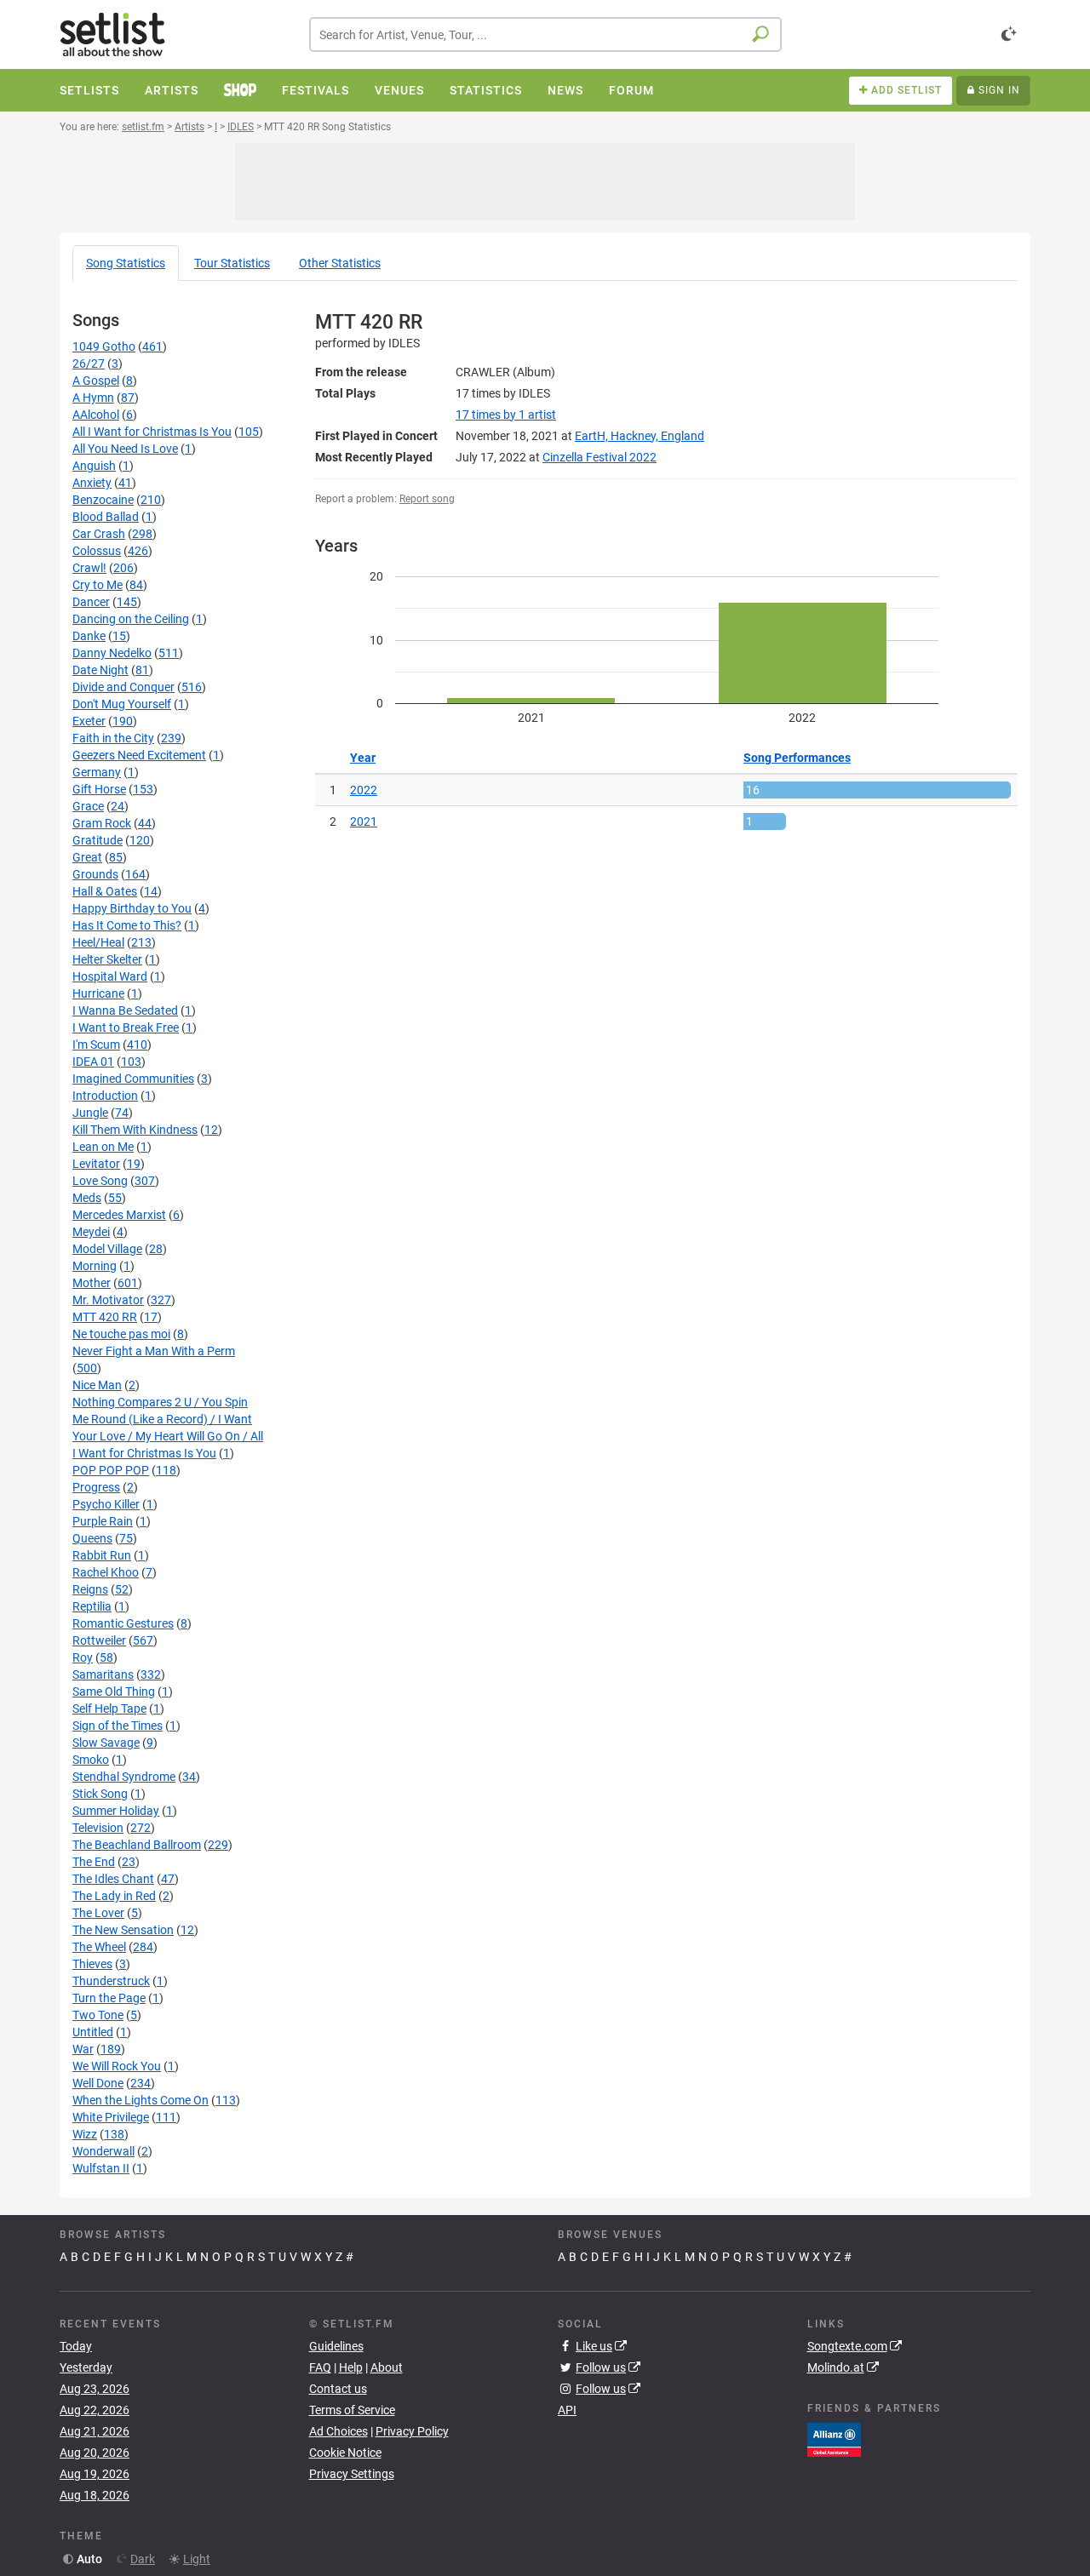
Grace (88, 806)
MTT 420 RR (105, 1317)
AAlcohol (96, 415)
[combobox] (545, 34)
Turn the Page (109, 1998)
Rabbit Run (102, 1555)
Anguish (94, 466)
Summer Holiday (116, 1811)
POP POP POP (111, 1470)
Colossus (97, 551)
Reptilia (92, 1606)
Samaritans (103, 1674)
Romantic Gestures (123, 1623)
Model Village (107, 1249)
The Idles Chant (113, 1879)
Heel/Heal (98, 942)
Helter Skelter (107, 959)
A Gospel (96, 381)
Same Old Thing (114, 1692)
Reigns (90, 1589)
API (567, 2410)
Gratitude (98, 840)
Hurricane (98, 993)
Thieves (92, 1964)
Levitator (96, 1164)
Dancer (91, 602)
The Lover (98, 1913)
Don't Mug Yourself (122, 704)
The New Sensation (123, 1930)
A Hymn (93, 398)
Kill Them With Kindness (135, 1130)
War (83, 2049)
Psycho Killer (106, 1504)
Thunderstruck (111, 1981)
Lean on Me (103, 1147)
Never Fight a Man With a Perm (154, 1351)
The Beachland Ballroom (137, 1845)
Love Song (100, 1181)
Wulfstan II (101, 2168)
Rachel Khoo (106, 1572)
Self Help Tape (109, 1709)
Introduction (105, 1096)
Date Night (100, 670)
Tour (232, 263)
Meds (87, 1198)
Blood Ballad (106, 517)
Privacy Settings (352, 2474)
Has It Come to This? (127, 925)
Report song (427, 499)
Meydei (91, 1232)
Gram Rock (102, 823)
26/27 (89, 364)
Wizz (85, 2134)
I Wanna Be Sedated (125, 1010)
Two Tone (98, 2015)
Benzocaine (103, 500)
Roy (83, 1657)
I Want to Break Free (126, 1028)
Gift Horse (99, 789)
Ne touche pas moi (121, 1334)
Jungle (90, 1113)
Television (98, 1828)
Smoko (91, 1760)
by (506, 415)
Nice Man (97, 1385)
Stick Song (100, 1794)
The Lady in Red (114, 1896)
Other (340, 263)
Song (126, 263)
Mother (92, 1283)
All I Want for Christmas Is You (152, 432)
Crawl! (89, 568)
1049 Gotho (104, 346)
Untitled (93, 2032)
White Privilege (111, 2117)
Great (87, 857)
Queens (92, 1538)
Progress (96, 1487)
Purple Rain (103, 1521)
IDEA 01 (93, 1062)
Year (363, 758)
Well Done (98, 2083)
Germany (97, 772)
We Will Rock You (117, 2066)
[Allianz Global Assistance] (834, 2438)
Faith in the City (113, 738)
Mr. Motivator (108, 1300)
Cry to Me (98, 585)
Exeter (89, 721)
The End (94, 1862)
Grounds (95, 874)
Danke (89, 636)
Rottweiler (99, 1640)
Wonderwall (103, 2151)
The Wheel (99, 1947)
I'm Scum (96, 1045)
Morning (95, 1266)
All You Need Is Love (125, 449)
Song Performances (797, 758)
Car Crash (99, 534)
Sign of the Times (118, 1726)
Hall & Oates (105, 891)
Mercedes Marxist (119, 1215)
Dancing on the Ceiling (131, 619)
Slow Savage (106, 1743)
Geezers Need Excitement (139, 755)
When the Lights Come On (141, 2100)
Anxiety (92, 483)
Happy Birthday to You (132, 908)
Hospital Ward (110, 976)
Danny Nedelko (112, 653)
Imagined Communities (133, 1079)
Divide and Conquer (123, 687)
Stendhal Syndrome (124, 1777)
